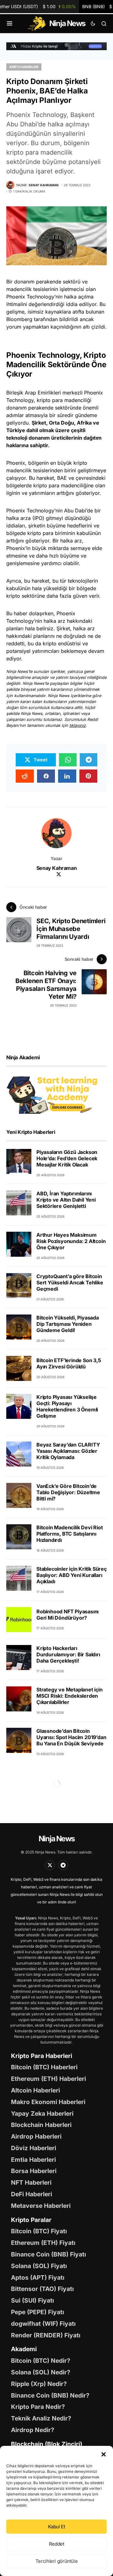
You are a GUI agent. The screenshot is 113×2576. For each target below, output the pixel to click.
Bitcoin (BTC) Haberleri (44, 2067)
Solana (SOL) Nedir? (41, 2372)
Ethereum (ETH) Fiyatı (43, 2243)
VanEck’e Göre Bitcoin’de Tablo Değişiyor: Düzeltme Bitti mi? (68, 1492)
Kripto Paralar (31, 2220)
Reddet (57, 2544)
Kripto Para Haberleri (42, 2056)
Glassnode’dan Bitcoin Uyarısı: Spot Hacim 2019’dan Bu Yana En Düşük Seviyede (71, 1737)
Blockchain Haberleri (41, 2125)
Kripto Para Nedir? (38, 2407)
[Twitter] (50, 1865)
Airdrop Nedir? (33, 2430)
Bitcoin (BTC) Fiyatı (39, 2231)
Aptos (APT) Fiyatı (38, 2277)
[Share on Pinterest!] (89, 776)
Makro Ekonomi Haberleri (48, 2102)
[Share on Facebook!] (46, 776)
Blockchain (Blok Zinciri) (47, 2444)
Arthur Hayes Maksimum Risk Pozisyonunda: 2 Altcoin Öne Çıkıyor (71, 1241)
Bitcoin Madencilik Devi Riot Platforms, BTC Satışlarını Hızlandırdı (70, 1534)
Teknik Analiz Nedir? (41, 2418)
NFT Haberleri (31, 2182)
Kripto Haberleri (24, 67)
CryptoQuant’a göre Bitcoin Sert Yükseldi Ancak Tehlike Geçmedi (70, 1283)
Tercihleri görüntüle (57, 2561)
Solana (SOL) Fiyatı (39, 2266)
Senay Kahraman (56, 868)
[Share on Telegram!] (89, 760)
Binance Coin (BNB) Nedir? (50, 2395)
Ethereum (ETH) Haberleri (48, 2079)
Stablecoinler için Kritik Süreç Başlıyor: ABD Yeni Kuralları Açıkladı (72, 1575)
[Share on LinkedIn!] (67, 776)
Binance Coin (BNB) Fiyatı (48, 2254)
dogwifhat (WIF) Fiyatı (43, 2324)
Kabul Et (57, 2527)
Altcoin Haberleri (35, 2090)
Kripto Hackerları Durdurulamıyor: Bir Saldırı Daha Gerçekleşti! (68, 1654)
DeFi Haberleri (32, 2194)
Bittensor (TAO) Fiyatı (42, 2289)
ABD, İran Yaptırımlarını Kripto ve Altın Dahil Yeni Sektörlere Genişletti (66, 1200)
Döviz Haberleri (34, 2148)
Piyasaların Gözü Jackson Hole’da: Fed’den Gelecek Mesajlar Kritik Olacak (67, 1158)
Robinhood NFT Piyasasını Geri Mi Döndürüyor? (67, 1615)
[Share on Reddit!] (25, 776)
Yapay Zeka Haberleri (42, 2113)
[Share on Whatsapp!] (68, 760)
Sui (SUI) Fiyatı (32, 2300)
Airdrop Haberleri (36, 2136)
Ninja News (56, 1839)
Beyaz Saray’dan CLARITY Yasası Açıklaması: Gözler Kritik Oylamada (68, 1451)
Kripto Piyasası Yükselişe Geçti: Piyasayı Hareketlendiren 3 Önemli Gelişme (67, 1406)
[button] (104, 2454)
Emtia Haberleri (33, 2160)
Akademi (24, 2349)
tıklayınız (78, 725)
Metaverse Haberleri (41, 2206)
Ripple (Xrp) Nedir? (39, 2384)
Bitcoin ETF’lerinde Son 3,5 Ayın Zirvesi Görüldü (69, 1363)
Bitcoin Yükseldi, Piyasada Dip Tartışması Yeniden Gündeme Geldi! (68, 1324)
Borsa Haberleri (34, 2171)
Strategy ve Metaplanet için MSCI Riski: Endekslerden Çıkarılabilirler (70, 1696)
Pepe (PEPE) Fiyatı (38, 2312)
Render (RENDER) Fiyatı (46, 2335)
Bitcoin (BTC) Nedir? (41, 2361)
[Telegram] (63, 1865)
